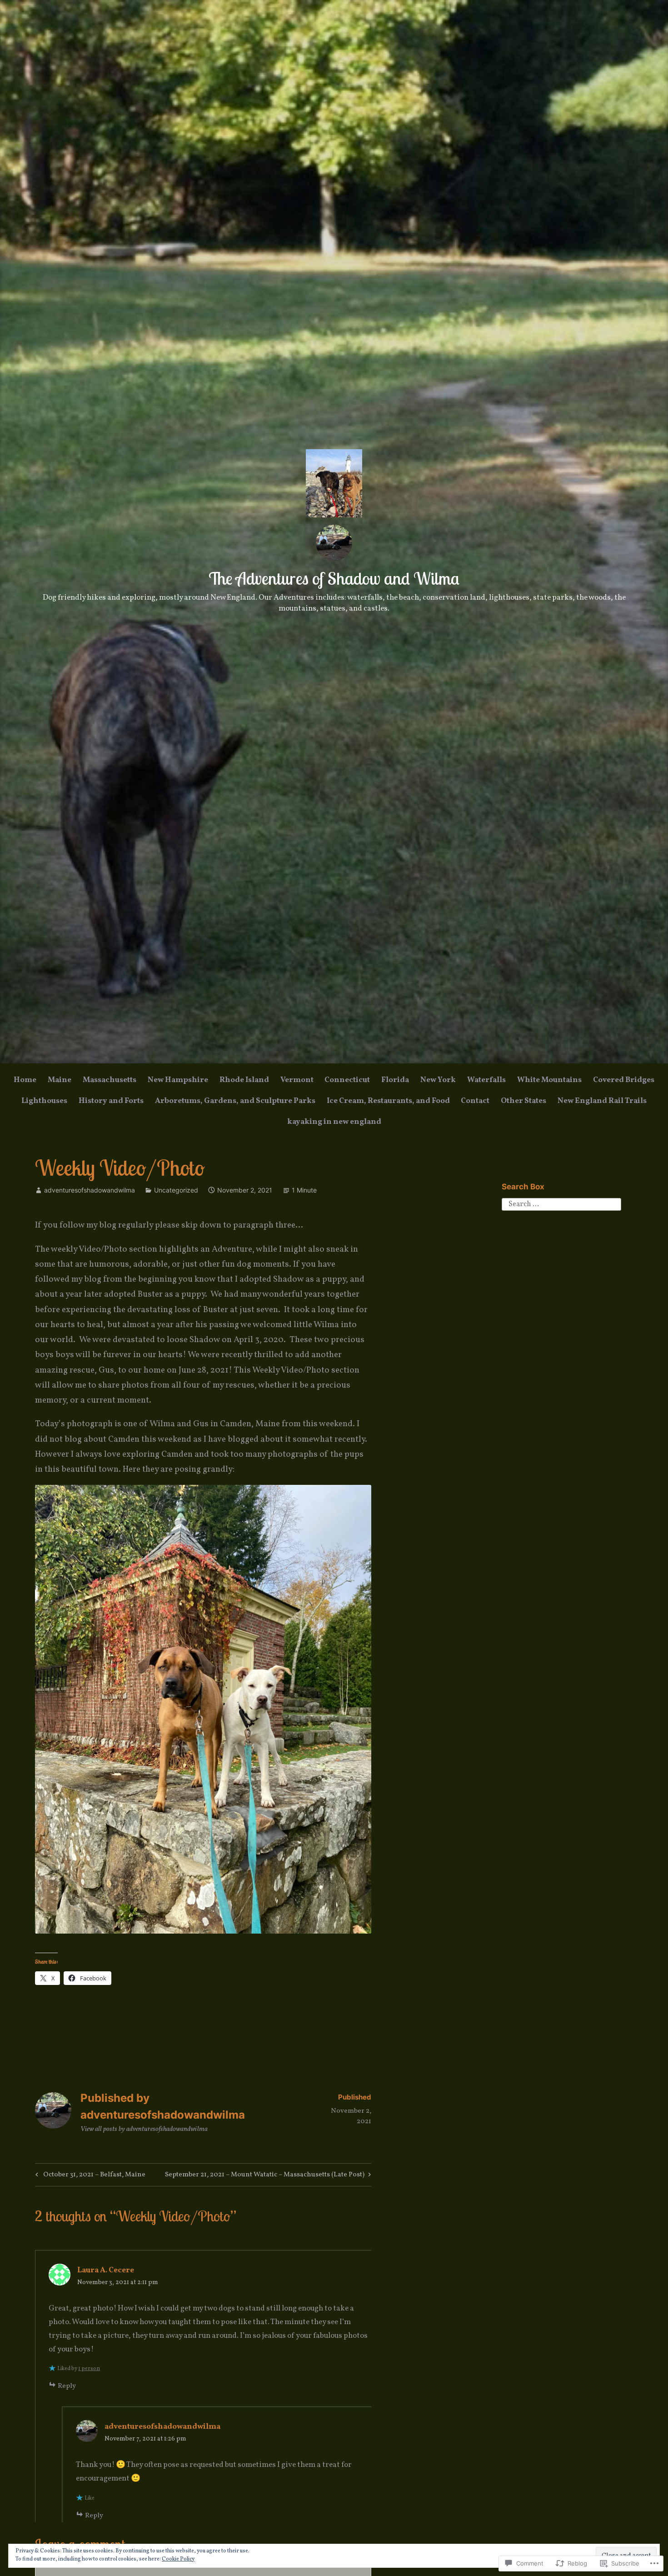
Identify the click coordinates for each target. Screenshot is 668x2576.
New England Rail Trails (602, 1101)
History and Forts (111, 1101)
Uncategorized (176, 1190)
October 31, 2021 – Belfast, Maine (89, 2176)
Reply (67, 2386)
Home (25, 1080)
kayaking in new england (334, 1122)
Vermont (297, 1080)
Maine (60, 1080)
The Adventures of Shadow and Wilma (334, 578)
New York (438, 1080)
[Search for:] (561, 1204)
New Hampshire (178, 1080)
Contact (475, 1101)
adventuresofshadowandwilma (90, 1190)
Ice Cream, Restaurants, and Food (388, 1101)
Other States (523, 1101)
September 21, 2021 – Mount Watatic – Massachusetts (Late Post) (265, 2176)
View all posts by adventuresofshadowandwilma (144, 2129)
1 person (89, 2369)
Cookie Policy (178, 2559)
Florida (395, 1080)
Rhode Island (244, 1080)
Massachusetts (110, 1080)
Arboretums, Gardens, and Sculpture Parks (235, 1101)
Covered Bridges (624, 1080)
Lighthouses (44, 1101)
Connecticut (347, 1080)
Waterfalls (486, 1080)
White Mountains (549, 1080)
